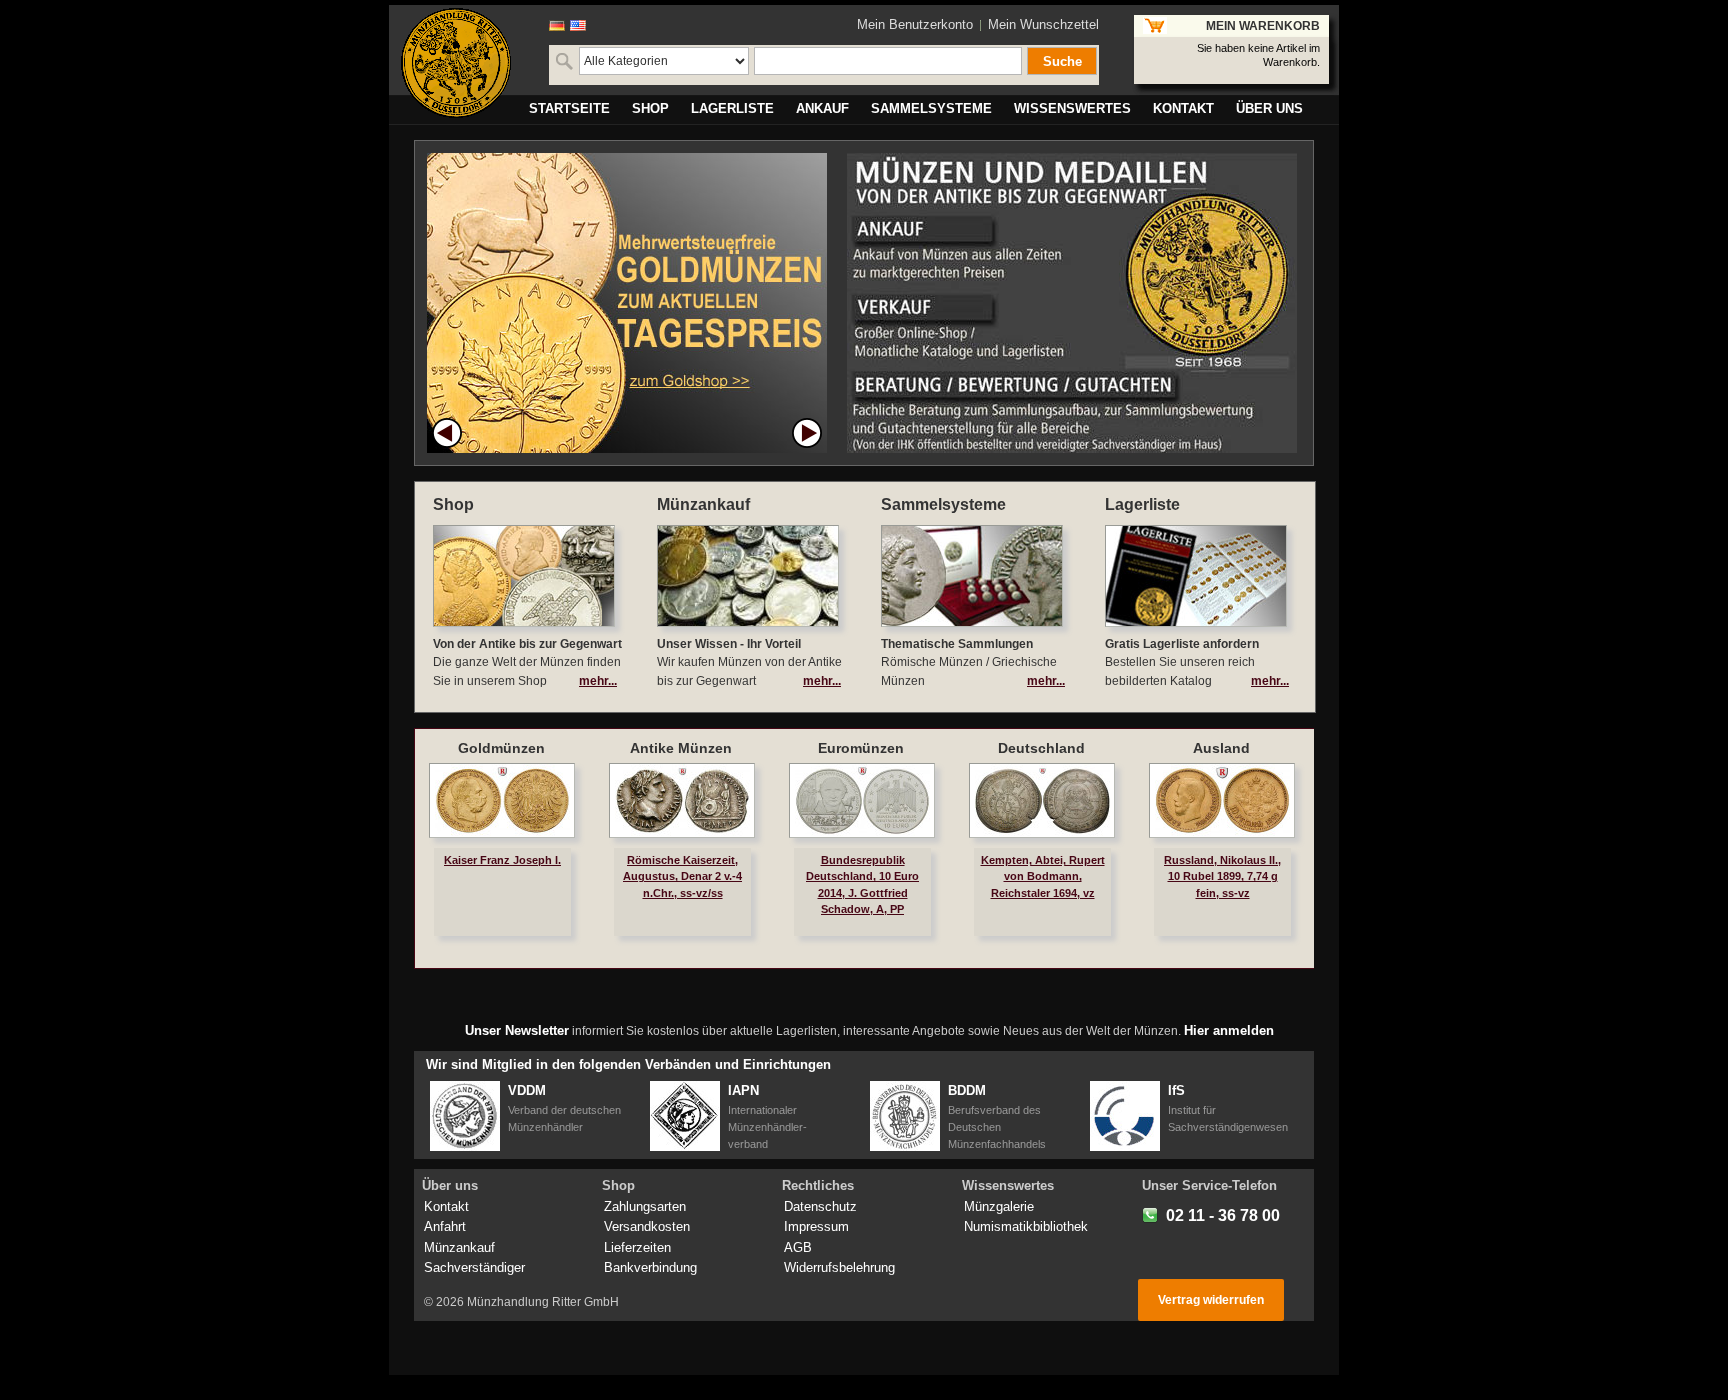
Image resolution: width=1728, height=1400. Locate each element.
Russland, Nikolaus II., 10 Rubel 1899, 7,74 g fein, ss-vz (1222, 876)
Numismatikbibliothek (1026, 1226)
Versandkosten (647, 1226)
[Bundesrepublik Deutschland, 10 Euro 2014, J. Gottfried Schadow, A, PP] (862, 800)
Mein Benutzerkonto (915, 24)
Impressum (816, 1226)
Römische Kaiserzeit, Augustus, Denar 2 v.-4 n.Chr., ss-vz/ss (682, 876)
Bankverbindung (650, 1267)
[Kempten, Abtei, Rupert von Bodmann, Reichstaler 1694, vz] (1042, 800)
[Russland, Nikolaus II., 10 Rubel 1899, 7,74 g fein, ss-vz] (1222, 800)
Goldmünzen (501, 748)
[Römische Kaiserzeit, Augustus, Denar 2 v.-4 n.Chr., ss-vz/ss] (682, 800)
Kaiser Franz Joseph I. (502, 860)
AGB (798, 1247)
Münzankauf (459, 1247)
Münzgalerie (999, 1206)
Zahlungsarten (645, 1206)
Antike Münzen (681, 748)
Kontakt (446, 1206)
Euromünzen (861, 748)
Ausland (1221, 748)
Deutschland (1041, 748)
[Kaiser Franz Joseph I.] (502, 800)
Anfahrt (445, 1226)
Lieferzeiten (637, 1247)
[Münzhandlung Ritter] (456, 63)
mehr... (598, 681)
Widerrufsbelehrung (839, 1267)
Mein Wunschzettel (1043, 24)
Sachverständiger (474, 1267)
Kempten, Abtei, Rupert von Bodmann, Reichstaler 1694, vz (1043, 876)
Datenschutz (820, 1206)
